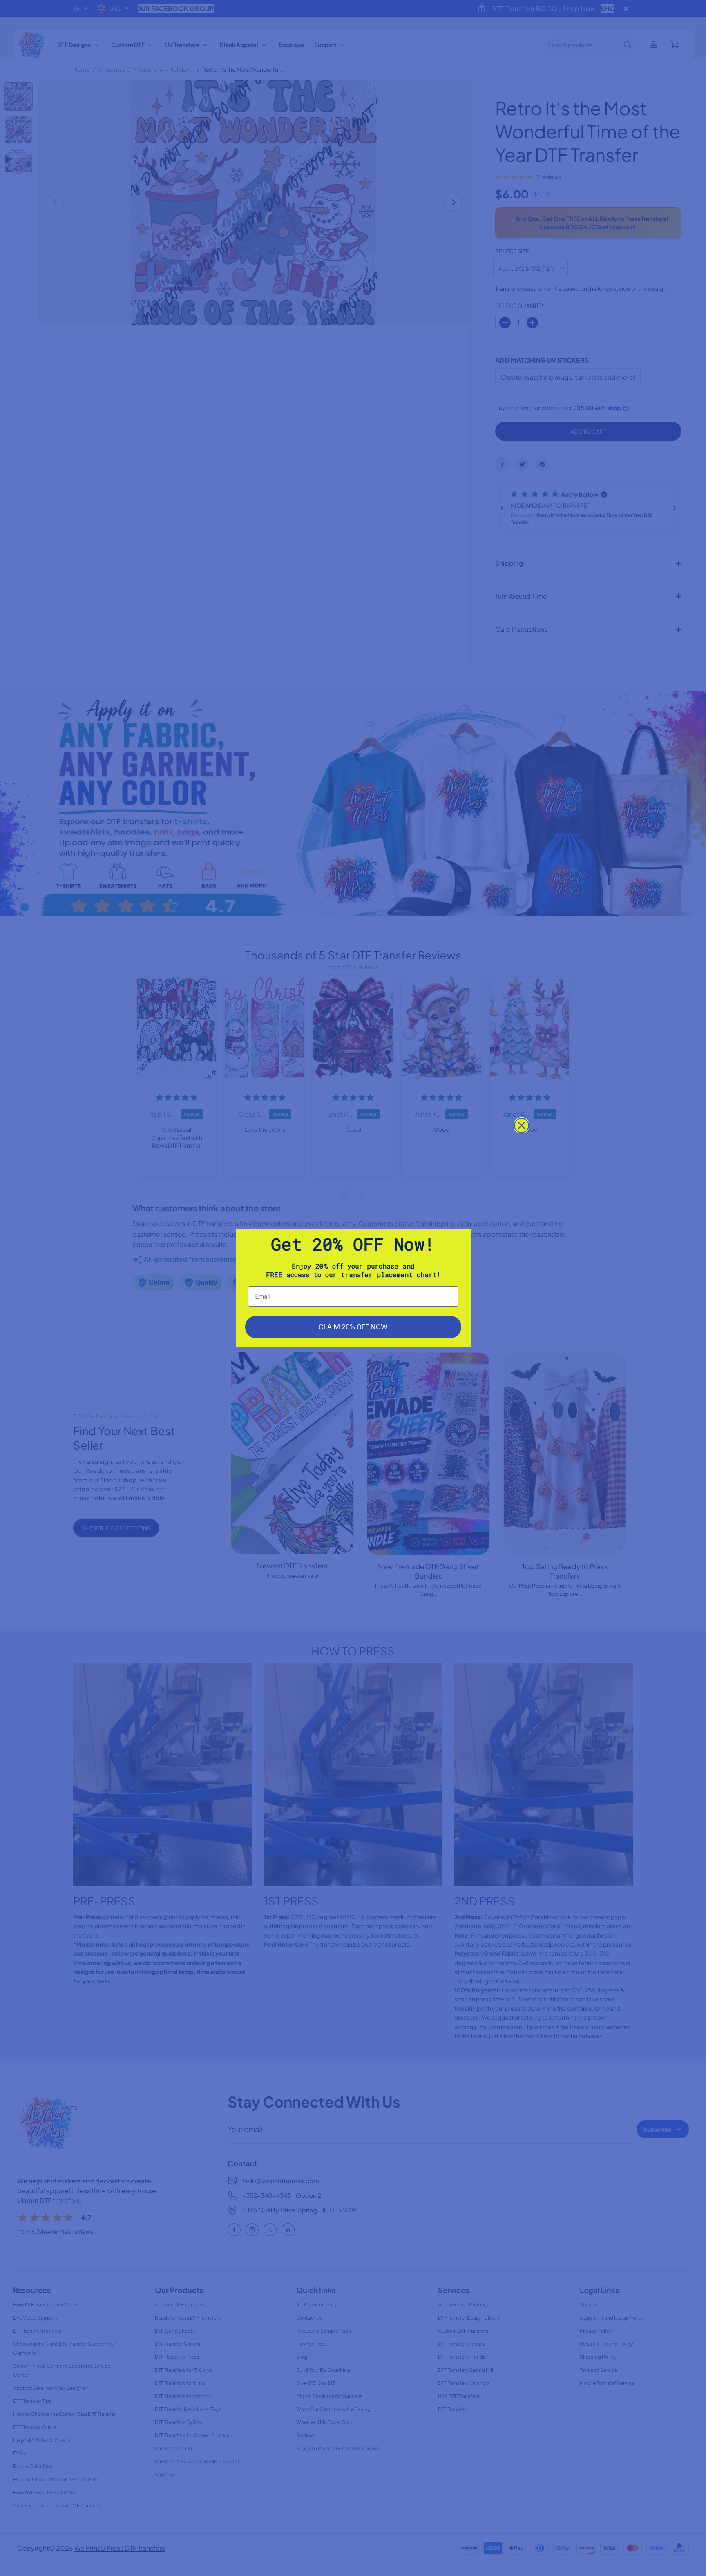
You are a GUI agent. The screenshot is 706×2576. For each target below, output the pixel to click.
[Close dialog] (522, 1125)
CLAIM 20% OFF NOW (353, 1327)
